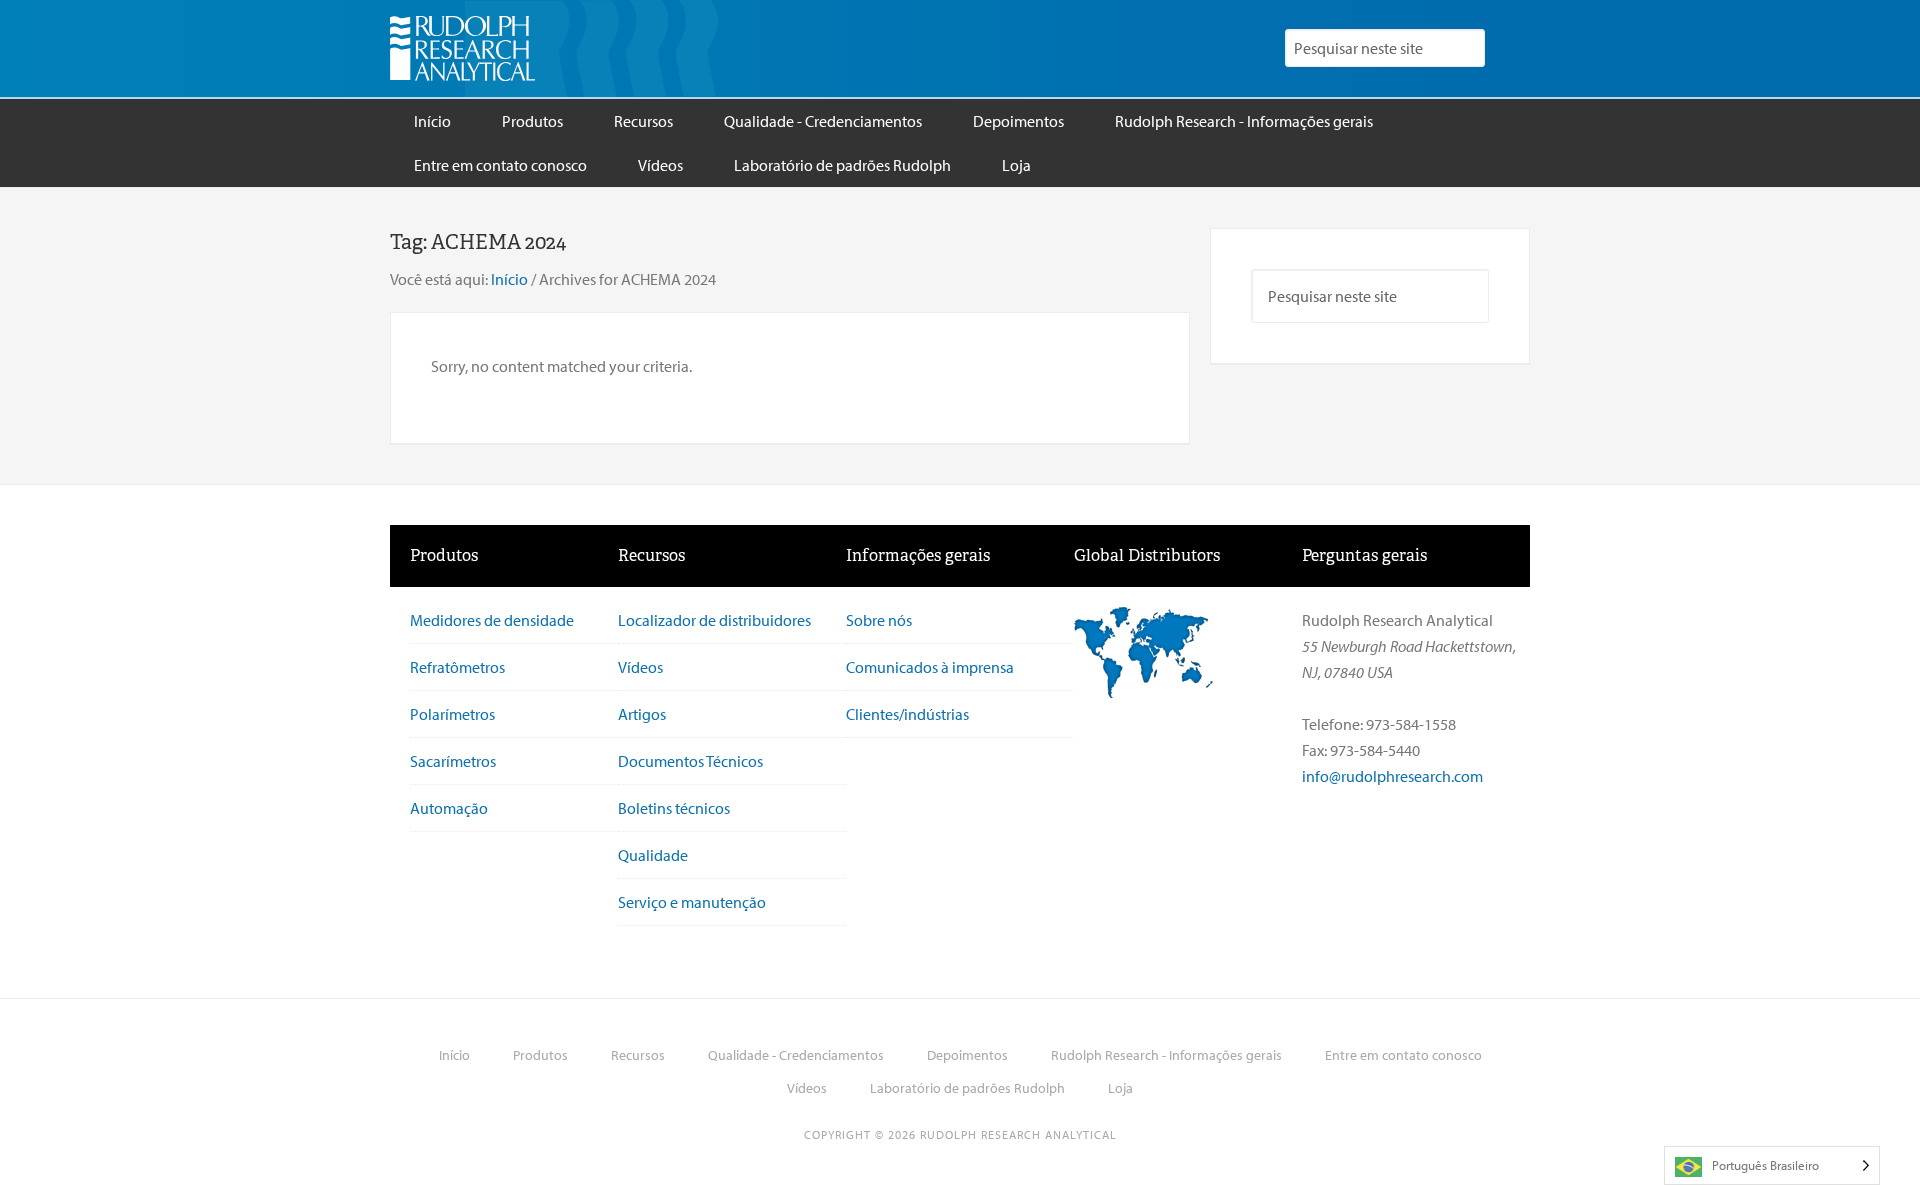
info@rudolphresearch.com (1392, 776)
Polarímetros (452, 714)
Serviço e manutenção (692, 902)
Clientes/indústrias (907, 714)
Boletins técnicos (674, 808)
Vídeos (640, 667)
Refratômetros (457, 667)
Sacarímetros (453, 761)
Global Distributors (1147, 555)
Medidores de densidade (492, 620)
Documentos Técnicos (690, 761)
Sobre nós (879, 620)
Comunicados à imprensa (930, 667)
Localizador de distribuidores (714, 620)
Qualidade (653, 855)
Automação (449, 808)
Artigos (642, 714)
